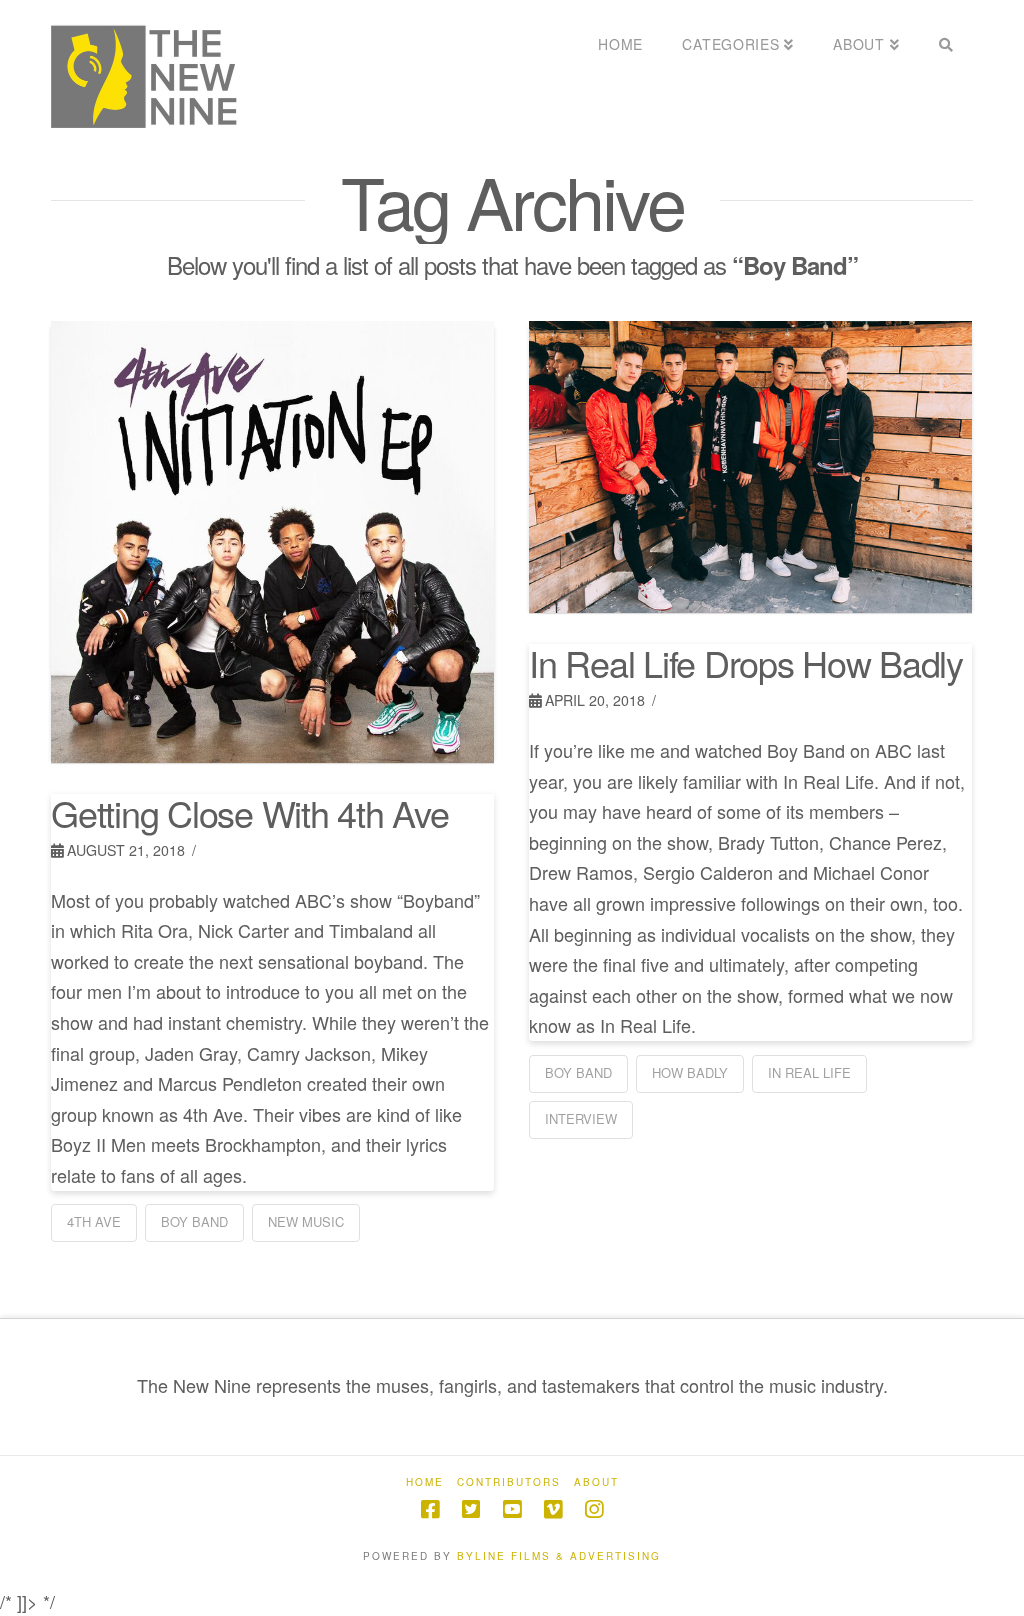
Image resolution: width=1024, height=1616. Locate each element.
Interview (581, 1118)
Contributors (509, 1482)
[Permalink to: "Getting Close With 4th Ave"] (272, 542)
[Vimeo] (553, 1509)
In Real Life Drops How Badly (746, 662)
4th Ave (94, 1221)
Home (425, 1482)
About (596, 1482)
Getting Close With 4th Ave (249, 812)
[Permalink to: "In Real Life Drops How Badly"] (750, 467)
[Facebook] (430, 1509)
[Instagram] (594, 1509)
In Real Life (809, 1072)
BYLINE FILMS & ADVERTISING (559, 1556)
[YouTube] (512, 1509)
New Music (306, 1221)
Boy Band (194, 1221)
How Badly (690, 1072)
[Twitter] (471, 1509)
